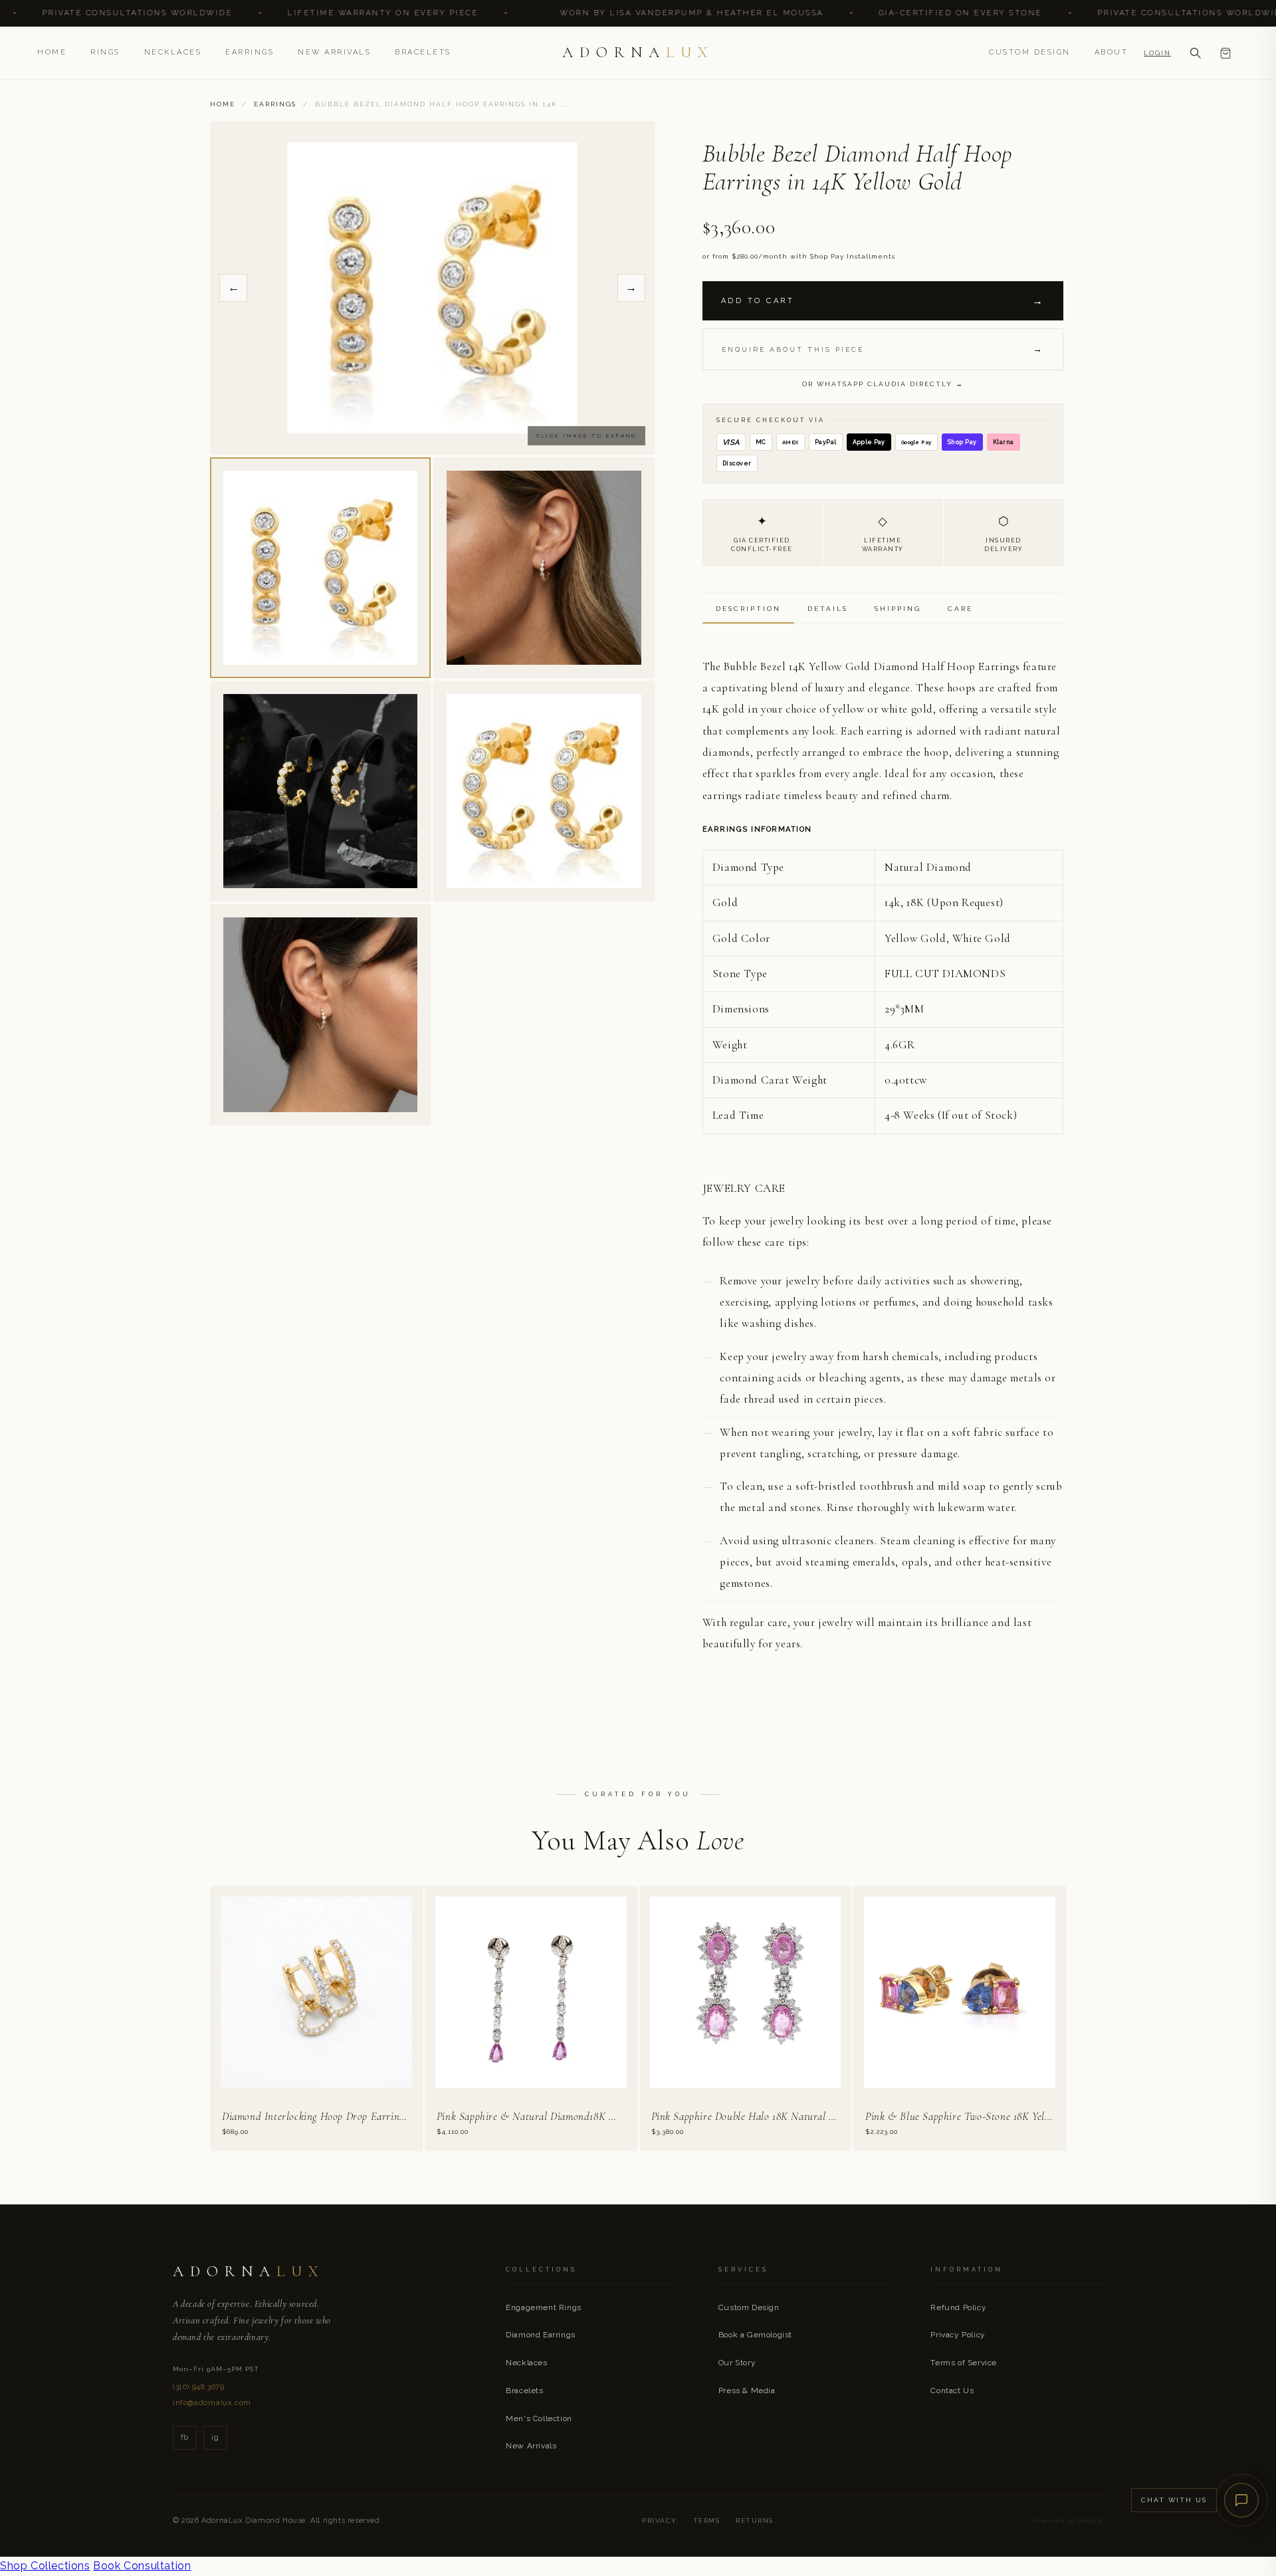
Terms (707, 2520)
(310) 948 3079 (198, 2387)
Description (748, 609)
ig (215, 2437)
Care (960, 609)
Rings (105, 52)
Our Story (737, 2363)
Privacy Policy (958, 2335)
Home (52, 52)
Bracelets (423, 52)
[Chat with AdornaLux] (1241, 2500)
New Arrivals (334, 52)
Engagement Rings (544, 2307)
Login (1157, 53)
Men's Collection (539, 2418)
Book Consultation (142, 2566)
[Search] (1195, 53)
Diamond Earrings (541, 2335)
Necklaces (173, 52)
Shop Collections (45, 2566)
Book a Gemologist (755, 2335)
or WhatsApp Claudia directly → (883, 384)
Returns (755, 2520)
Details (828, 609)
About (1112, 52)
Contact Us (952, 2391)
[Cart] (1225, 53)
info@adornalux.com (212, 2403)
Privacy (660, 2520)
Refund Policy (958, 2307)
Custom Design (1030, 52)
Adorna (638, 53)
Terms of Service (964, 2363)
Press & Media (747, 2391)
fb (185, 2437)
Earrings (250, 52)
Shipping (898, 609)
